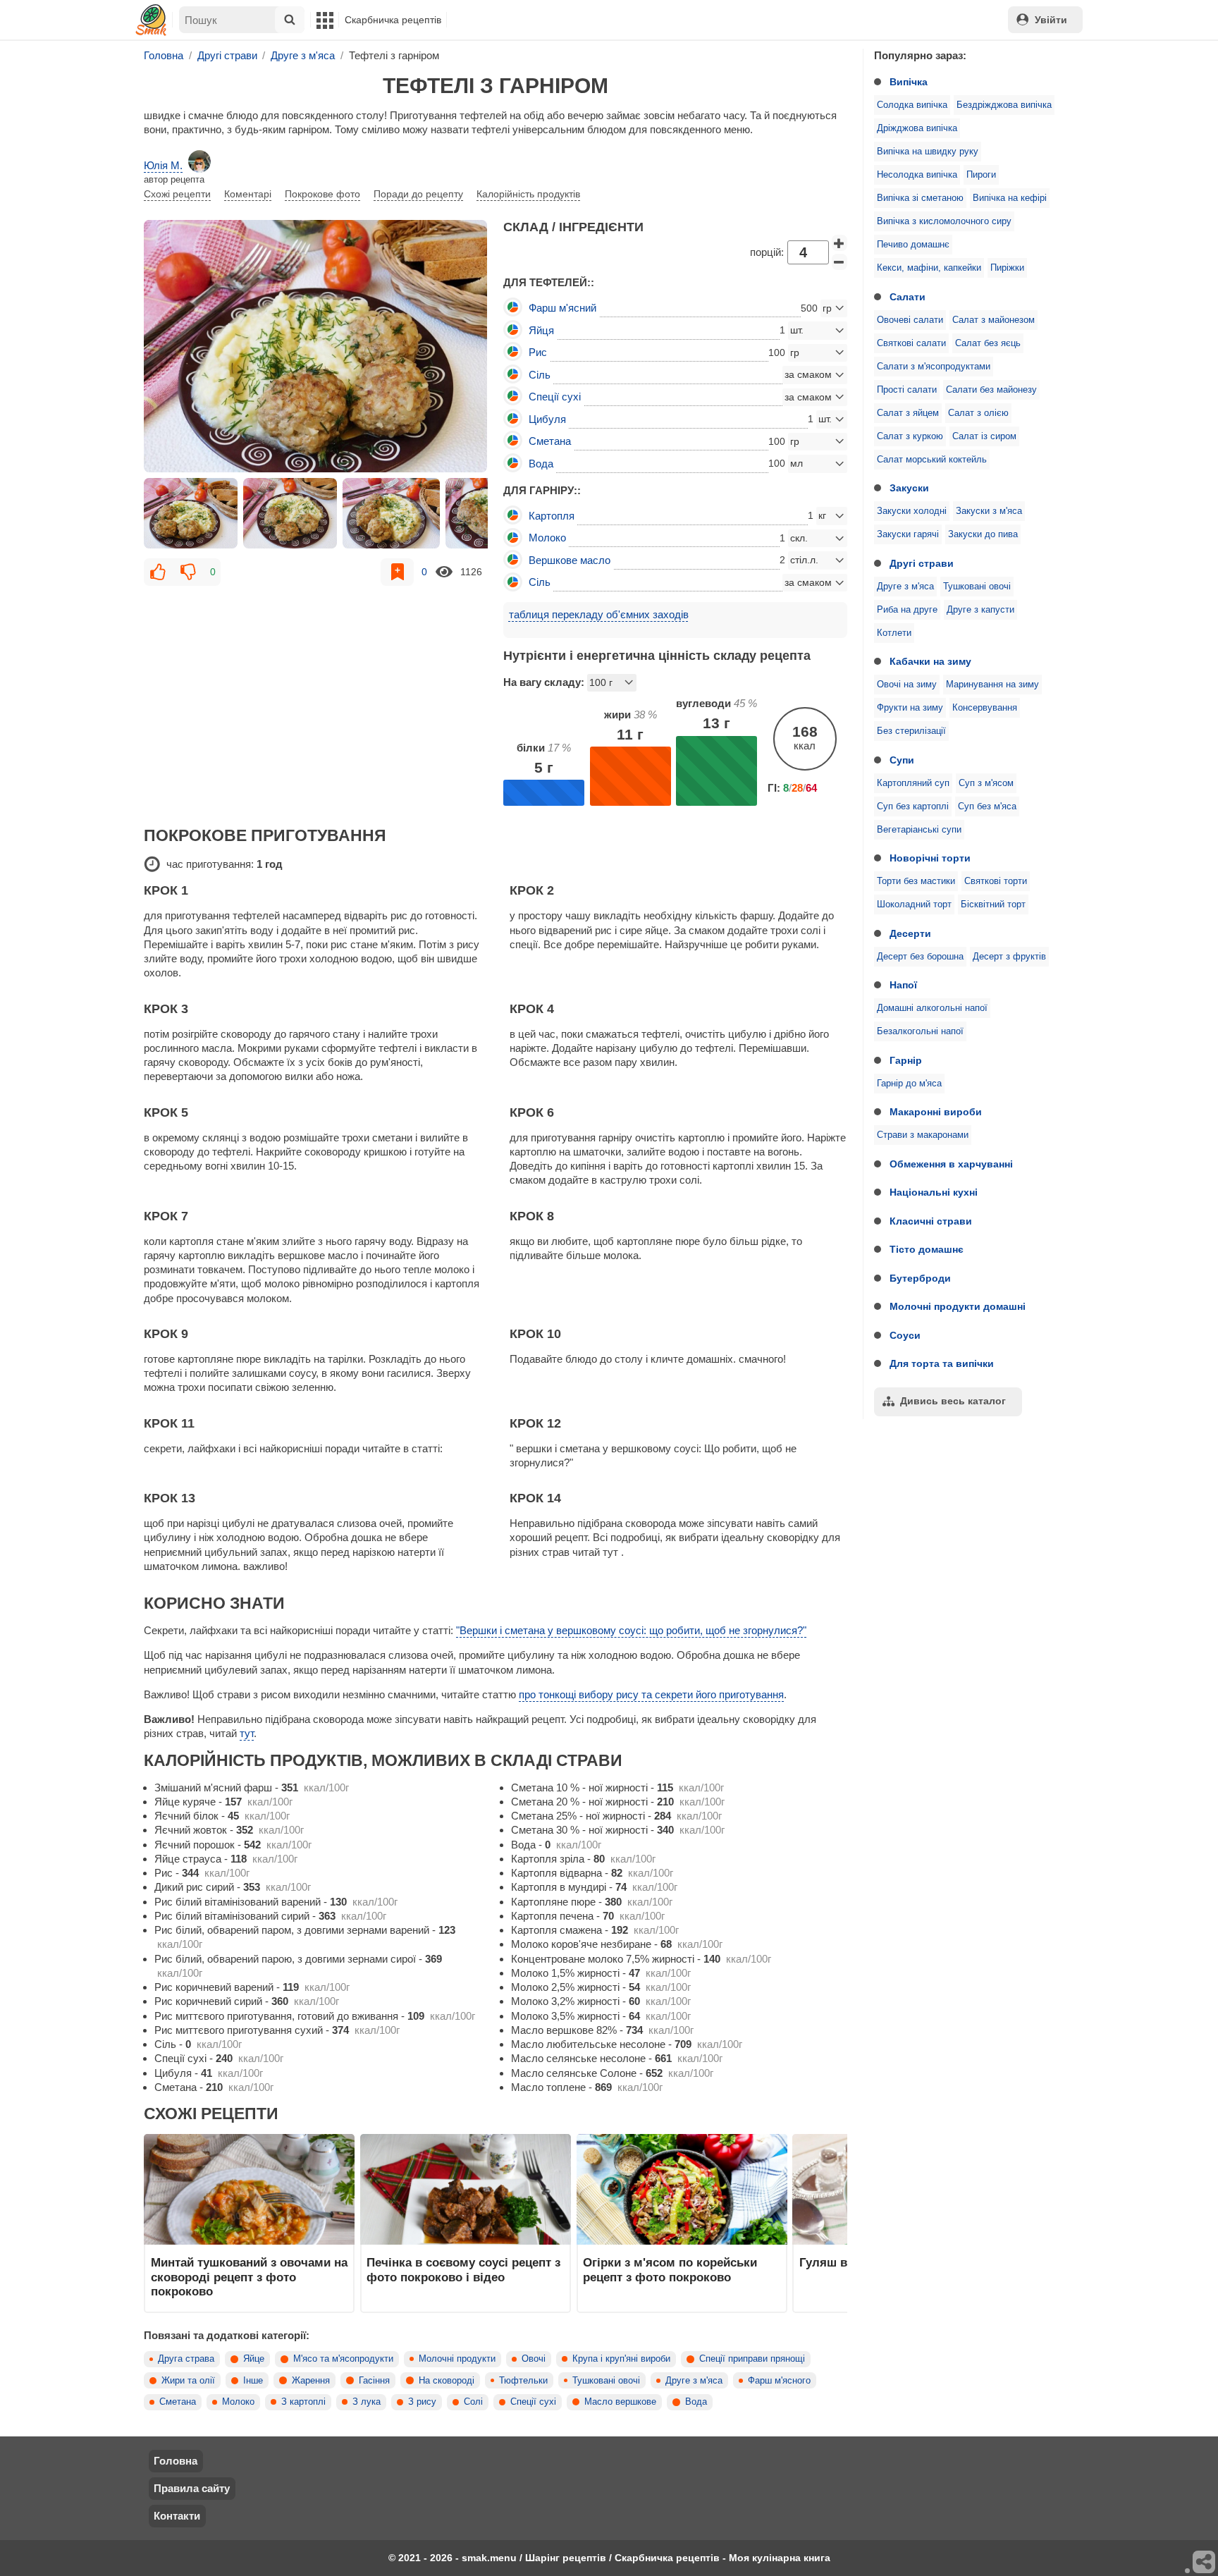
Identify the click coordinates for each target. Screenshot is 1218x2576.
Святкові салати (911, 343)
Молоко (238, 2402)
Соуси (905, 1335)
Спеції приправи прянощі (752, 2359)
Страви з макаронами (923, 1135)
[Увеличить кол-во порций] (839, 243)
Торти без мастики (916, 881)
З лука (367, 2402)
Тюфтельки (523, 2381)
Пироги (981, 175)
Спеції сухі (533, 2402)
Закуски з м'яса (989, 511)
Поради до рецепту (418, 194)
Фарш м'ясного (779, 2381)
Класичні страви (931, 1221)
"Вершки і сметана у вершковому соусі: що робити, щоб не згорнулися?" (631, 1630)
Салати (908, 297)
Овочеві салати (910, 320)
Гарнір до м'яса (909, 1084)
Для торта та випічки (942, 1363)
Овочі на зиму (907, 685)
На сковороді (447, 2381)
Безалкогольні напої (920, 1031)
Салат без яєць (988, 343)
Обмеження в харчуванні (951, 1164)
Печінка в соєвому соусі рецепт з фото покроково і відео (463, 2269)
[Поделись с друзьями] (1205, 2563)
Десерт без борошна (920, 957)
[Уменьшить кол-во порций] (839, 262)
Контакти (177, 2516)
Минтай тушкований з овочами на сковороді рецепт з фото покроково (249, 2277)
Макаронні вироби (936, 1112)
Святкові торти (996, 881)
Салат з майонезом (994, 320)
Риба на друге (907, 610)
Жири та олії (188, 2381)
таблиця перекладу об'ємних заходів (599, 614)
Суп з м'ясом (986, 783)
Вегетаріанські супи (919, 830)
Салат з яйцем (908, 413)
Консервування (985, 708)
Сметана (178, 2402)
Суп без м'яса (987, 806)
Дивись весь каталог (953, 1401)
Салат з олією (978, 413)
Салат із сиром (984, 436)
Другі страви (922, 563)
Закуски (909, 488)
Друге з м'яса (905, 587)
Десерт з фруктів (1009, 957)
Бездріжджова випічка (1004, 105)
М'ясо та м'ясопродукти (343, 2359)
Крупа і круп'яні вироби (621, 2359)
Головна (176, 2461)
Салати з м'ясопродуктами (934, 367)
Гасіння (374, 2381)
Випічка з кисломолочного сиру (944, 221)
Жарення (311, 2381)
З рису (422, 2402)
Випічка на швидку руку (928, 152)
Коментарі (248, 194)
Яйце (254, 2359)
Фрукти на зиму (910, 708)
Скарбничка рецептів (393, 20)
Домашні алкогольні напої (932, 1008)
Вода (696, 2402)
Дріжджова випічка (917, 128)
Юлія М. (163, 165)
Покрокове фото (322, 194)
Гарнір (906, 1060)
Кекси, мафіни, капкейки (929, 268)
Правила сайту (192, 2488)
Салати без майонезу (991, 390)
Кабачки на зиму (930, 661)
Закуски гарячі (908, 534)
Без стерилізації (911, 731)
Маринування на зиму (992, 685)
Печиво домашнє (913, 245)
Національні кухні (934, 1192)
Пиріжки (1007, 268)
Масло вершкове (620, 2402)
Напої (903, 985)
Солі (473, 2402)
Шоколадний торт (914, 904)
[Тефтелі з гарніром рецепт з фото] (316, 346)
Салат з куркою (910, 436)
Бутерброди (920, 1278)
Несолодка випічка (917, 175)
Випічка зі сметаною (920, 198)
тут (247, 1733)
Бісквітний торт (993, 904)
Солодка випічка (912, 105)
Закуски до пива (983, 534)
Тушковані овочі (977, 587)
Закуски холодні (912, 511)
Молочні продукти (457, 2359)
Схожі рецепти (177, 194)
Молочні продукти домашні (958, 1306)
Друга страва (186, 2359)
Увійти (1051, 20)
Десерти (910, 933)
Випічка (909, 82)
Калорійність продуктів (528, 194)
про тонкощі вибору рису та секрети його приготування (651, 1694)
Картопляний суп (913, 783)
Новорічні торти (930, 858)
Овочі (534, 2359)
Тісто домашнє (927, 1249)
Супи (902, 760)
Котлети (894, 633)
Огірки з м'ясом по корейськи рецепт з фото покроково (670, 2269)
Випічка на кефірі (1010, 198)
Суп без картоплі (913, 806)
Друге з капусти (980, 610)
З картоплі (303, 2402)
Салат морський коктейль (932, 460)
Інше (253, 2381)
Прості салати (907, 390)
